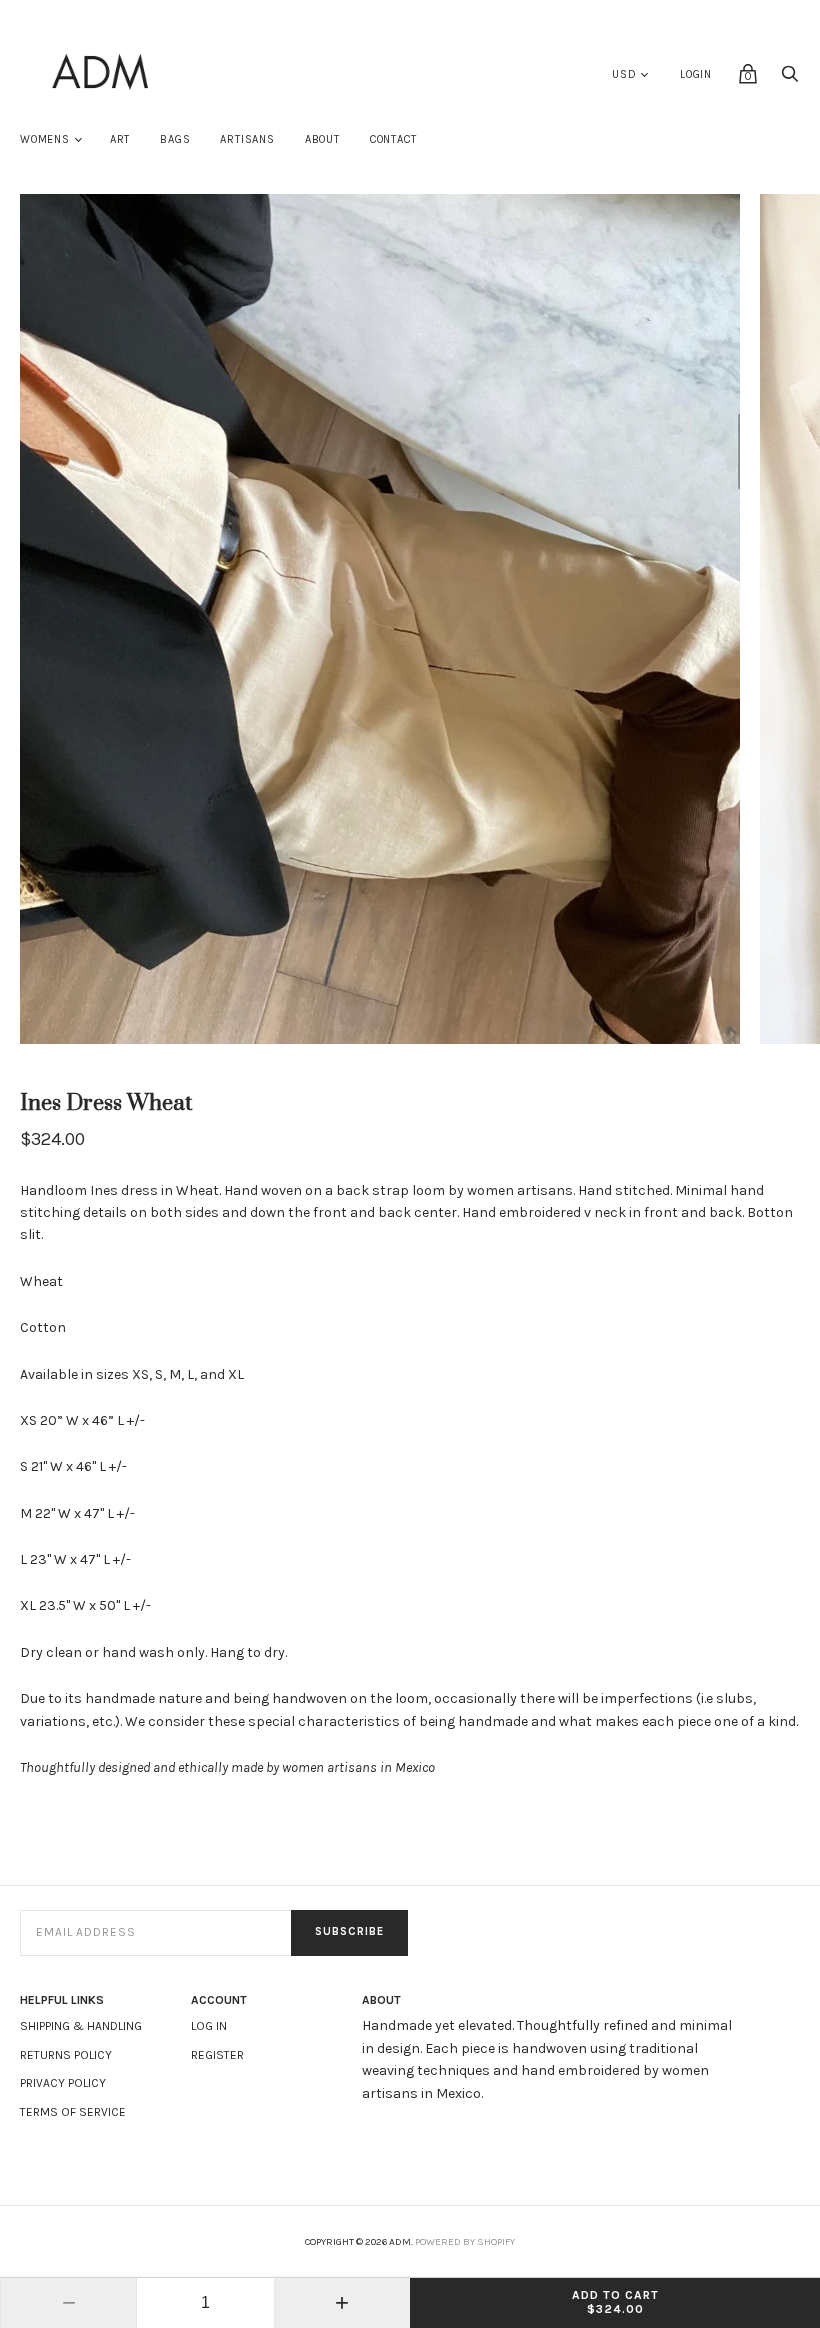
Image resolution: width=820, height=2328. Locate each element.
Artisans (247, 139)
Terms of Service (73, 2112)
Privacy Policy (63, 2083)
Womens (45, 139)
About (322, 139)
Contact (393, 139)
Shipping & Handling (81, 2026)
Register (217, 2055)
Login (696, 74)
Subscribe (349, 1931)
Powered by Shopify (465, 2242)
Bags (175, 139)
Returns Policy (66, 2055)
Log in (209, 2026)
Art (120, 139)
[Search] (790, 79)
